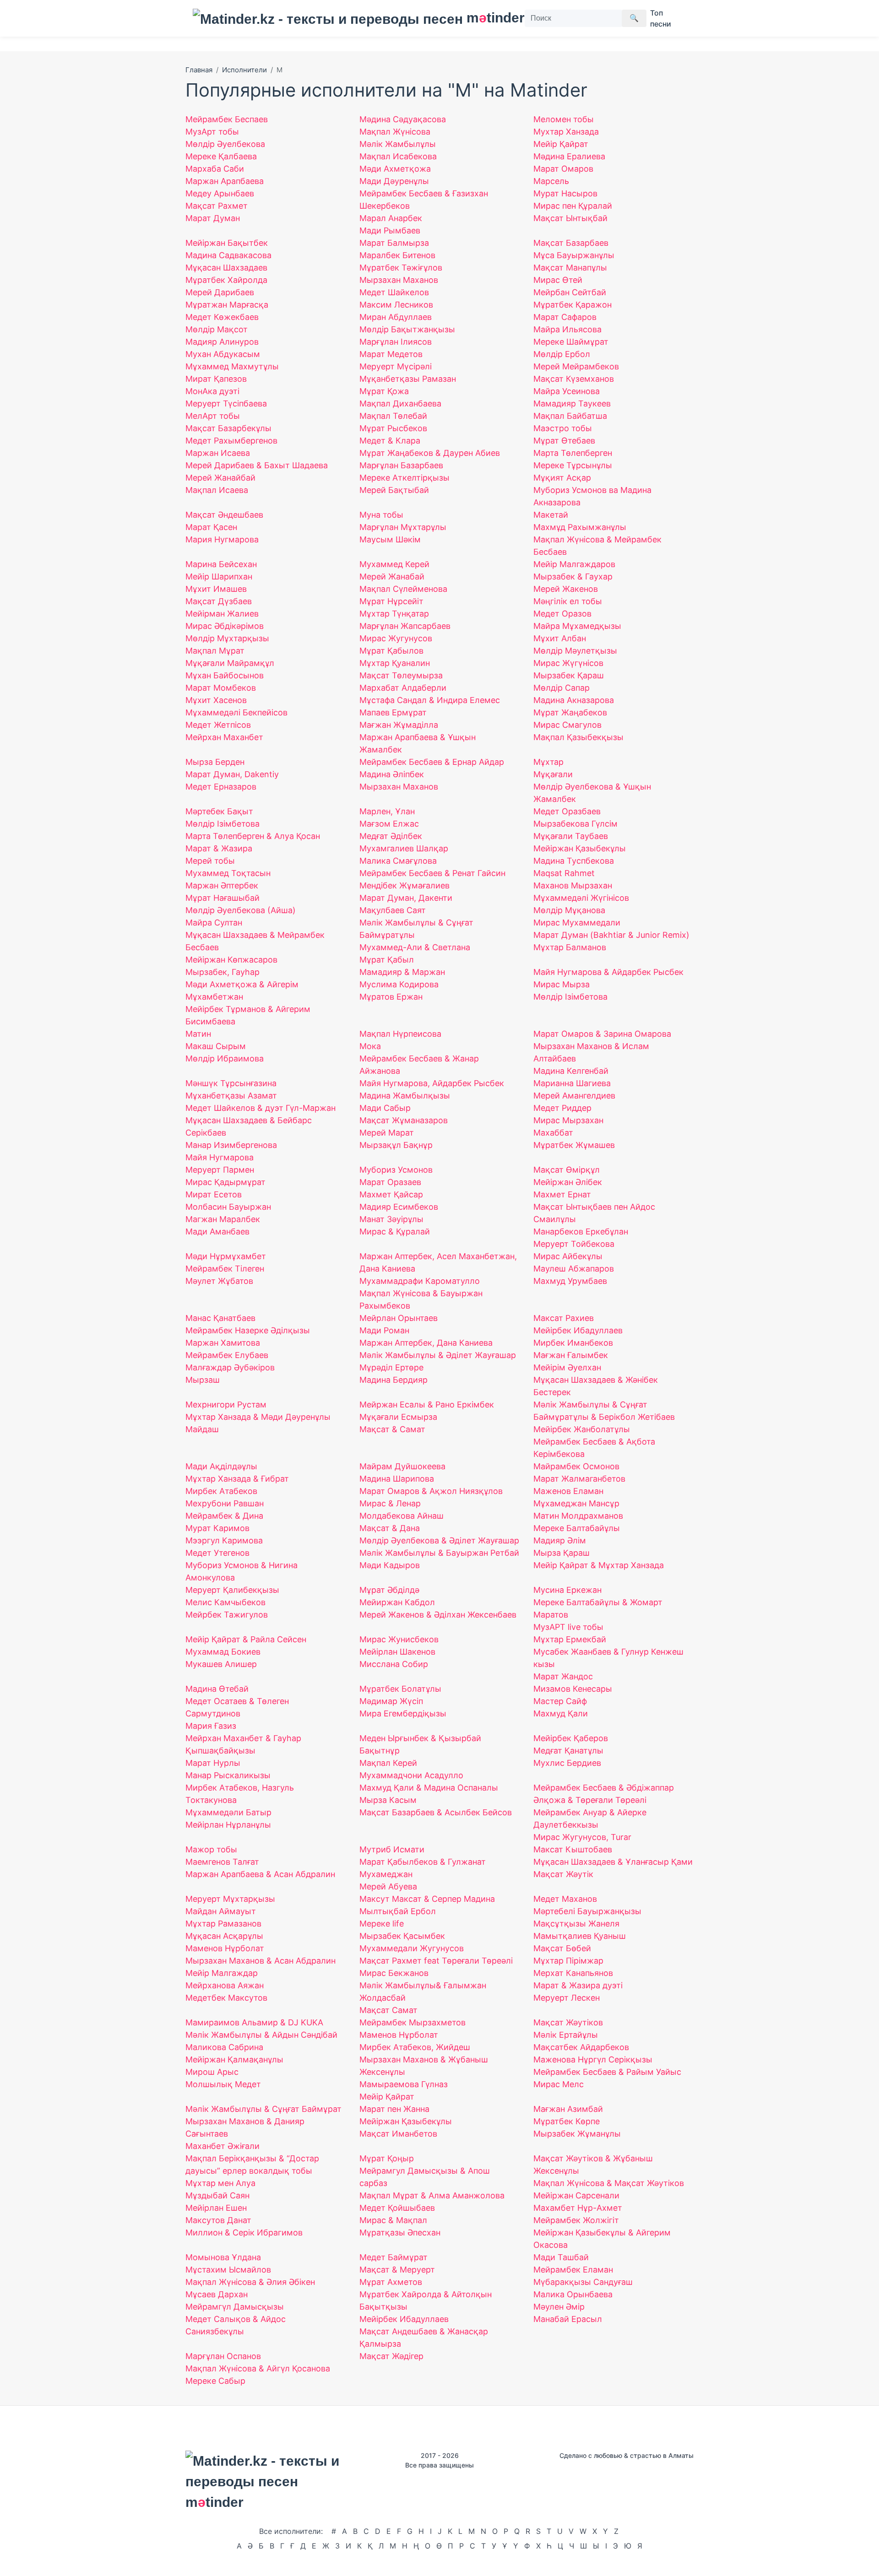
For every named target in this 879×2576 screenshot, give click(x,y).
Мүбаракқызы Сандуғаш (583, 2282)
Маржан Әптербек (222, 885)
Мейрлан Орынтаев (399, 1318)
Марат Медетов (391, 354)
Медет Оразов (562, 614)
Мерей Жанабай (392, 576)
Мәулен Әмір (559, 2307)
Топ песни (661, 18)
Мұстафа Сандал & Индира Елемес (430, 700)
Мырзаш (203, 1380)
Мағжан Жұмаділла (399, 725)
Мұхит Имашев (216, 589)
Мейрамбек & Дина (224, 1516)
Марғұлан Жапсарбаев (405, 626)
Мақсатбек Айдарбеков (581, 2047)
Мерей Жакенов (566, 589)
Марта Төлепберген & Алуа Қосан (253, 836)
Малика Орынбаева (573, 2294)
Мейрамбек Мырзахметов (412, 2022)
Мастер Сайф (560, 1701)
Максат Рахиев (564, 1318)
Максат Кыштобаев (573, 1849)
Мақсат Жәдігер (391, 2356)
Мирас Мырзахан (568, 1120)
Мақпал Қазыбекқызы (578, 737)
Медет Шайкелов (394, 292)
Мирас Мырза (562, 984)
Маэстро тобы (563, 428)
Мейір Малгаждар (222, 1973)
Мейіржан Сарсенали (576, 2195)
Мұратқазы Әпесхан (400, 2232)
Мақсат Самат (388, 2010)
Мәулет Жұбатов (219, 1281)
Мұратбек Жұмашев (574, 1145)
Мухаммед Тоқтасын (228, 873)
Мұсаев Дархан (217, 2294)
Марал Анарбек (391, 218)
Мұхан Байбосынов (225, 675)
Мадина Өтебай (217, 1689)
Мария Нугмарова (222, 539)
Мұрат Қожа (384, 391)
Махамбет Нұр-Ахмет (578, 2208)
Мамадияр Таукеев (572, 403)
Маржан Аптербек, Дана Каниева (426, 1343)
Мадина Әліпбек (392, 774)
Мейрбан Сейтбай (570, 292)
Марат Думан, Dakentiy (232, 774)
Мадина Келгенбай (571, 1071)
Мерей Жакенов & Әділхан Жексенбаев (438, 1615)
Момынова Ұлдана (223, 2257)
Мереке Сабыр (215, 2381)
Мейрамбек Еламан (573, 2270)
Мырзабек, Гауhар (222, 972)
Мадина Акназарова (574, 700)
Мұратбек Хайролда (226, 280)
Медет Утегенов (217, 1553)
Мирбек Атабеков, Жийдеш (415, 2047)
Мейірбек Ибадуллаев (578, 1330)
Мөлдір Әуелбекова (225, 144)
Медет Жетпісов (218, 725)
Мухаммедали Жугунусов (412, 1948)
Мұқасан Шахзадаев (226, 268)
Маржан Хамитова (223, 1343)
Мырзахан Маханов (399, 280)
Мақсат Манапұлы (570, 268)
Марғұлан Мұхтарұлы (403, 527)
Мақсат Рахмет (217, 206)
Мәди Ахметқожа (395, 169)
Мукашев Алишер (221, 1664)
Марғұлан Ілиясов (396, 342)
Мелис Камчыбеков (225, 1602)
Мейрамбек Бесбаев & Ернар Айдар (432, 762)
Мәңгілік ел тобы (568, 601)
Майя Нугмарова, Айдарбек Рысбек (432, 1083)
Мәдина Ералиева (569, 156)
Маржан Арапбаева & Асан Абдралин (260, 1874)
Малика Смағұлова (398, 861)
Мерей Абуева (388, 1886)
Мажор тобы (211, 1849)
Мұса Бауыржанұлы (574, 255)
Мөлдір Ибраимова (225, 1058)
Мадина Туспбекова (574, 861)
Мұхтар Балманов (570, 947)
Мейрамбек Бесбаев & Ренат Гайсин (432, 873)
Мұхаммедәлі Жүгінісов (581, 898)
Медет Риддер (562, 1108)
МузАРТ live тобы (568, 1627)
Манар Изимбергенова (231, 1145)
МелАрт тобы (213, 416)
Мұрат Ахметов (391, 2282)
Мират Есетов (214, 1194)
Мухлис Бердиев (567, 1763)
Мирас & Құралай (395, 1231)
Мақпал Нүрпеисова (400, 1034)
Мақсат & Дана (390, 1528)
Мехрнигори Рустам (226, 1404)
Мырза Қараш (562, 1553)
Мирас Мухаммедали (577, 923)
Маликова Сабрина (224, 2047)
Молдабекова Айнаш (402, 1516)
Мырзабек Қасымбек (402, 1936)
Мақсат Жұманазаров (404, 1120)
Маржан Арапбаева (225, 181)
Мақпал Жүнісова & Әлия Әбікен (250, 2282)
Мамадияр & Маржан (402, 972)
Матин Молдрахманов (578, 1516)
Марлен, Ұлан (387, 811)
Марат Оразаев (390, 1182)
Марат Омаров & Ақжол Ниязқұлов (431, 1491)
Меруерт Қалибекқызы (232, 1590)
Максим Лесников (396, 305)
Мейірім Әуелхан (567, 1367)
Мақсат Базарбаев (571, 243)
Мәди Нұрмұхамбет (226, 1256)
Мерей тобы (210, 861)
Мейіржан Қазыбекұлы (406, 2121)
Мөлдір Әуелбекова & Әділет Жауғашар (439, 1540)
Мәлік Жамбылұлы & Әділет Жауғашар (438, 1355)
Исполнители (244, 70)
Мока (370, 1046)
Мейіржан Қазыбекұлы (580, 848)
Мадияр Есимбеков (399, 1207)
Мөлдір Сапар (562, 688)
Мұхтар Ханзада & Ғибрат (237, 1479)
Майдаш (202, 1429)
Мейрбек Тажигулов (227, 1615)
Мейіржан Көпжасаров (231, 960)
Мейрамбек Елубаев (227, 1355)
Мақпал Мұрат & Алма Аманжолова (432, 2195)
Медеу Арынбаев (220, 193)
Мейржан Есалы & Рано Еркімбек (427, 1404)
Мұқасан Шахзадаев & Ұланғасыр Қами (613, 1862)
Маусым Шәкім (390, 539)
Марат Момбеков (221, 688)
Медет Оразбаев (567, 811)
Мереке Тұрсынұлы (573, 465)
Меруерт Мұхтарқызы (230, 1899)
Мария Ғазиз (211, 1726)
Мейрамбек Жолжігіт (576, 2220)
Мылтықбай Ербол (398, 1911)
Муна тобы (381, 515)
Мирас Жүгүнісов (568, 663)
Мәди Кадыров (390, 1565)
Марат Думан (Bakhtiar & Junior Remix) (611, 935)
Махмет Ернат (562, 1194)
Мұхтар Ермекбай (570, 1639)
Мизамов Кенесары (573, 1689)
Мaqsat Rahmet (564, 873)
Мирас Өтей (558, 280)
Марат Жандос (563, 1676)
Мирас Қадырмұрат (225, 1182)
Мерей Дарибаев (220, 292)
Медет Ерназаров (221, 787)
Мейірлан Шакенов (397, 1652)
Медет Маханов (565, 1899)
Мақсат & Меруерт (397, 2270)
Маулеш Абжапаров (574, 1269)
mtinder (490, 18)
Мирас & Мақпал (393, 2220)
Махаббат (553, 1133)
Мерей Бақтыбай (394, 490)
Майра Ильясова (567, 329)
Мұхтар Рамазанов (223, 1924)
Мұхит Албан (560, 638)
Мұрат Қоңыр (387, 2158)
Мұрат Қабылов (391, 651)
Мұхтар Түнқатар (394, 614)
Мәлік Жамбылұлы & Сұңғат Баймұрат (263, 2109)
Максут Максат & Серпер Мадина (427, 1899)
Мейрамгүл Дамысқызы (235, 2307)
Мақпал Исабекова (398, 156)
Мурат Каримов (217, 1528)
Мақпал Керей (388, 1763)
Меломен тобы (564, 119)
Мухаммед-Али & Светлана (415, 947)
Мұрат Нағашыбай (222, 898)
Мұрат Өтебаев (564, 441)
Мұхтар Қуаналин (395, 663)
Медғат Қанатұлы (568, 1751)
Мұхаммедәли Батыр (228, 1812)
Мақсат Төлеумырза (401, 675)
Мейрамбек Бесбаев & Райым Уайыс (607, 2072)
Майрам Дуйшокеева (402, 1466)
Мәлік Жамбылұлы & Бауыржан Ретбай (439, 1553)
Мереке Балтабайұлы (577, 1528)
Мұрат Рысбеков (393, 428)
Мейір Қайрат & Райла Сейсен (246, 1639)
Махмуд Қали (561, 1713)
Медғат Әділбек (391, 836)
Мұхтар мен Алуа (220, 2183)
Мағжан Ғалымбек (571, 1355)
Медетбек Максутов (226, 1998)
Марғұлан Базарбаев (401, 465)
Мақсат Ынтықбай (570, 218)
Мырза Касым (388, 1800)
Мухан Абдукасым (223, 354)
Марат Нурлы (213, 1763)
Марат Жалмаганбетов (579, 1479)
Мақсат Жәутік (563, 1874)
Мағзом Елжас (389, 824)
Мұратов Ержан (391, 997)
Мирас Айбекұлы (568, 1256)
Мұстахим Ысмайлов (228, 2270)
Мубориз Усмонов (396, 1170)
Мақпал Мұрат (215, 651)
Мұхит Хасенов (216, 700)
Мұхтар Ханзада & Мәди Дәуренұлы (258, 1417)
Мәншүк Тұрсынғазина (231, 1083)
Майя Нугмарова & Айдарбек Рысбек (608, 972)
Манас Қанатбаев (220, 1318)
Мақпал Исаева (217, 490)
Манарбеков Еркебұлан (581, 1231)
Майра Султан (214, 923)
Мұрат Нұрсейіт (391, 601)
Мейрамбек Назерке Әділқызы (248, 1330)
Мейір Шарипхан (219, 576)
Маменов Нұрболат (225, 1948)
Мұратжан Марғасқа (227, 305)
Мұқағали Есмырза (398, 1417)
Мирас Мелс (559, 2084)
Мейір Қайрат (561, 144)
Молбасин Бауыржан (228, 1207)
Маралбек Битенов (397, 255)
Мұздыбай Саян (217, 2195)
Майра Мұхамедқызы (577, 626)
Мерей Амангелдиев (574, 1096)
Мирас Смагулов (567, 725)
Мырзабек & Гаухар (573, 576)
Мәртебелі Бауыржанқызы (587, 1911)
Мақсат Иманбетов (398, 2134)
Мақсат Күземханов (574, 379)
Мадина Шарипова (397, 1479)
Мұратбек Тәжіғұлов (401, 268)
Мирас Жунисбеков (399, 1639)
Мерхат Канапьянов (573, 1973)
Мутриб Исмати (392, 1849)
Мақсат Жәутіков (568, 2022)
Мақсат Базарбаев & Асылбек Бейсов (436, 1812)
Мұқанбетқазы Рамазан (408, 379)
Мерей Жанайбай (220, 478)
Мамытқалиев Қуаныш (580, 1936)
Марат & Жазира (219, 848)
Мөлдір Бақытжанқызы (407, 329)
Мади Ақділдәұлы (221, 1466)
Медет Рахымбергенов (231, 441)
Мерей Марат (387, 1133)
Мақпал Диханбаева (400, 403)
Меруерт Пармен (220, 1170)
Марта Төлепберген (573, 453)
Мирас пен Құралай (573, 206)
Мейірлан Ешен (216, 2208)
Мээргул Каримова (224, 1540)
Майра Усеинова (567, 391)
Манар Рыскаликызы (228, 1775)
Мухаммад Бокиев (223, 1652)
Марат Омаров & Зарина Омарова (602, 1034)
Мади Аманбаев (217, 1231)
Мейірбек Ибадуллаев (404, 2319)
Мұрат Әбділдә (389, 1590)
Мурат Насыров (565, 193)
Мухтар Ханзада (566, 132)
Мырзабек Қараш (569, 675)
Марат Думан (213, 218)
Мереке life (382, 1924)
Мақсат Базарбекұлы (228, 428)
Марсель (551, 181)
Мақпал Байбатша (570, 416)
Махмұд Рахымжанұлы (580, 527)
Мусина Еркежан (567, 1590)
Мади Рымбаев (390, 230)
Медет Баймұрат (393, 2257)
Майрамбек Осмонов (576, 1466)
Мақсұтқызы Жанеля (576, 1924)
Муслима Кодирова (399, 984)
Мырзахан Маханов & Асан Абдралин (260, 1961)
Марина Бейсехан (221, 564)
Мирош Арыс (212, 2072)
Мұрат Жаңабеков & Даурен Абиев (430, 453)
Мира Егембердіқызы (403, 1713)
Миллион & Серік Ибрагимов (244, 2232)
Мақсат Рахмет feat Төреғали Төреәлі (436, 1961)
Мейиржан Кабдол (397, 1602)
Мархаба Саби (215, 169)
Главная (199, 70)
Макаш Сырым (216, 1046)
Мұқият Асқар (562, 478)
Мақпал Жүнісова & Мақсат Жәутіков (609, 2183)
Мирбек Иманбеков (573, 1343)
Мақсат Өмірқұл (567, 1170)
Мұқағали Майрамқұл (230, 663)
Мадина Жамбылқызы (405, 1096)
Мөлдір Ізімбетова (222, 824)
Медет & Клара (390, 441)
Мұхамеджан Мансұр (576, 1503)
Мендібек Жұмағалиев (404, 885)
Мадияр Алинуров (222, 342)
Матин (198, 1034)
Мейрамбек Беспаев (227, 119)
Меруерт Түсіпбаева (226, 403)
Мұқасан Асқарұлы (224, 1936)
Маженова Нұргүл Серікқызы (593, 2059)
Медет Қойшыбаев (397, 2208)
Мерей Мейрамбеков (576, 366)
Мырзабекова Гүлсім (575, 824)
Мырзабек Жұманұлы (577, 2134)
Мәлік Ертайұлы (566, 2035)
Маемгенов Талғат (222, 1862)
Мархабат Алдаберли (403, 688)
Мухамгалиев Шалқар (404, 848)
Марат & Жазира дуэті (578, 1985)
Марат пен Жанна (394, 2109)
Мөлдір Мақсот (217, 329)
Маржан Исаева (218, 453)
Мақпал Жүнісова (395, 132)
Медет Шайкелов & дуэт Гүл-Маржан (260, 1108)
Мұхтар (548, 762)
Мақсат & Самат (392, 1429)
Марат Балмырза (394, 243)
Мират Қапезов (216, 379)
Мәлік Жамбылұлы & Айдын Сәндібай (261, 2035)
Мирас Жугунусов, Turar (582, 1837)
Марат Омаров (563, 169)
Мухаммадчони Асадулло (411, 1775)
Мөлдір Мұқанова (569, 910)
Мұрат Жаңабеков (570, 712)
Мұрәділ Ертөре (391, 1367)
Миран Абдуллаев (396, 317)
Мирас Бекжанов (394, 1973)
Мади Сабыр (385, 1108)
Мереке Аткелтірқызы (404, 478)
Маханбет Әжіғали (222, 2146)
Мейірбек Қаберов (571, 1738)
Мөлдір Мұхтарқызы (227, 638)
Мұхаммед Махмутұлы (232, 366)
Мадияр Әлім (560, 1540)
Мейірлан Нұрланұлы (228, 1825)
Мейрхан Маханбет (224, 737)
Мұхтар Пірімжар (568, 1961)
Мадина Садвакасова (228, 255)
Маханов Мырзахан (573, 885)
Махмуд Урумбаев (570, 1281)
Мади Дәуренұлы (394, 181)
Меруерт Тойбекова (574, 1244)
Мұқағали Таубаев (571, 836)
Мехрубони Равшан (225, 1503)
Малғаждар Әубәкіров (230, 1367)
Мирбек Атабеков (221, 1491)
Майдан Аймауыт (221, 1911)
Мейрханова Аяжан (225, 1985)
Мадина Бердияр (393, 1380)
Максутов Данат (218, 2220)
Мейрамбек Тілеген (225, 1269)
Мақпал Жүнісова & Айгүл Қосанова (258, 2368)
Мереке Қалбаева (221, 156)
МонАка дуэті (212, 391)
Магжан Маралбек (223, 1219)
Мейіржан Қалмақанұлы (234, 2059)
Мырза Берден (215, 762)
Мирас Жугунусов (396, 638)
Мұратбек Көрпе (567, 2121)
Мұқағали (553, 774)
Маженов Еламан (568, 1491)
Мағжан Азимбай (568, 2109)
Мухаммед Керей (394, 564)
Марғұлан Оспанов (223, 2356)
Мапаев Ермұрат (393, 712)
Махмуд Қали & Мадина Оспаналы (429, 1788)
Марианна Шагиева (572, 1083)
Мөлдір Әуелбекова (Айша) (241, 910)
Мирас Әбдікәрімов (225, 626)
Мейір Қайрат (387, 2097)
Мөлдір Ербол (562, 354)
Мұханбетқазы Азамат (231, 1096)
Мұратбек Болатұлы (400, 1689)
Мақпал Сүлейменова (403, 589)
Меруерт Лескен (567, 1998)
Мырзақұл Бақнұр (396, 1145)
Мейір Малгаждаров (574, 564)
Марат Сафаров (565, 317)
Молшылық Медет (223, 2084)
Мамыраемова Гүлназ (404, 2084)
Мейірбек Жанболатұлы (582, 1429)
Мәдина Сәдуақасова (403, 119)
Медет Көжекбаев (222, 317)
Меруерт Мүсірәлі (396, 366)
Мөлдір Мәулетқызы (575, 651)
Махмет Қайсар (391, 1194)
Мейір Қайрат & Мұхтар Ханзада (599, 1565)
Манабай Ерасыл (568, 2319)
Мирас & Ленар (390, 1503)
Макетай (551, 515)
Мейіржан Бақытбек (227, 243)
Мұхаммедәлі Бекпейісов (236, 712)
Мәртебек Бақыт (219, 811)
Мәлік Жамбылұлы (398, 144)
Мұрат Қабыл (387, 960)
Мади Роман (384, 1330)
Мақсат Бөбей (562, 1948)
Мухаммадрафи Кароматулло (420, 1281)
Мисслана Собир (394, 1664)
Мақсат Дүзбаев (219, 601)
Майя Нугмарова (220, 1157)
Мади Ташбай (561, 2257)
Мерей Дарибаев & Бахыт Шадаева (257, 465)
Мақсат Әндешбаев (224, 515)
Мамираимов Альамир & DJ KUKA (254, 2022)
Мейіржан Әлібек (568, 1182)
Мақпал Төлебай (393, 416)
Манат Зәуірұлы (391, 1219)
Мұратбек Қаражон (572, 305)
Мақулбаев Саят (393, 910)
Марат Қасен (211, 527)
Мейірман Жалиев (222, 614)
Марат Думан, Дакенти (406, 898)
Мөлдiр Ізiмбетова (570, 997)
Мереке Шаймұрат (571, 342)
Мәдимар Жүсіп (391, 1701)
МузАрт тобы (212, 132)
